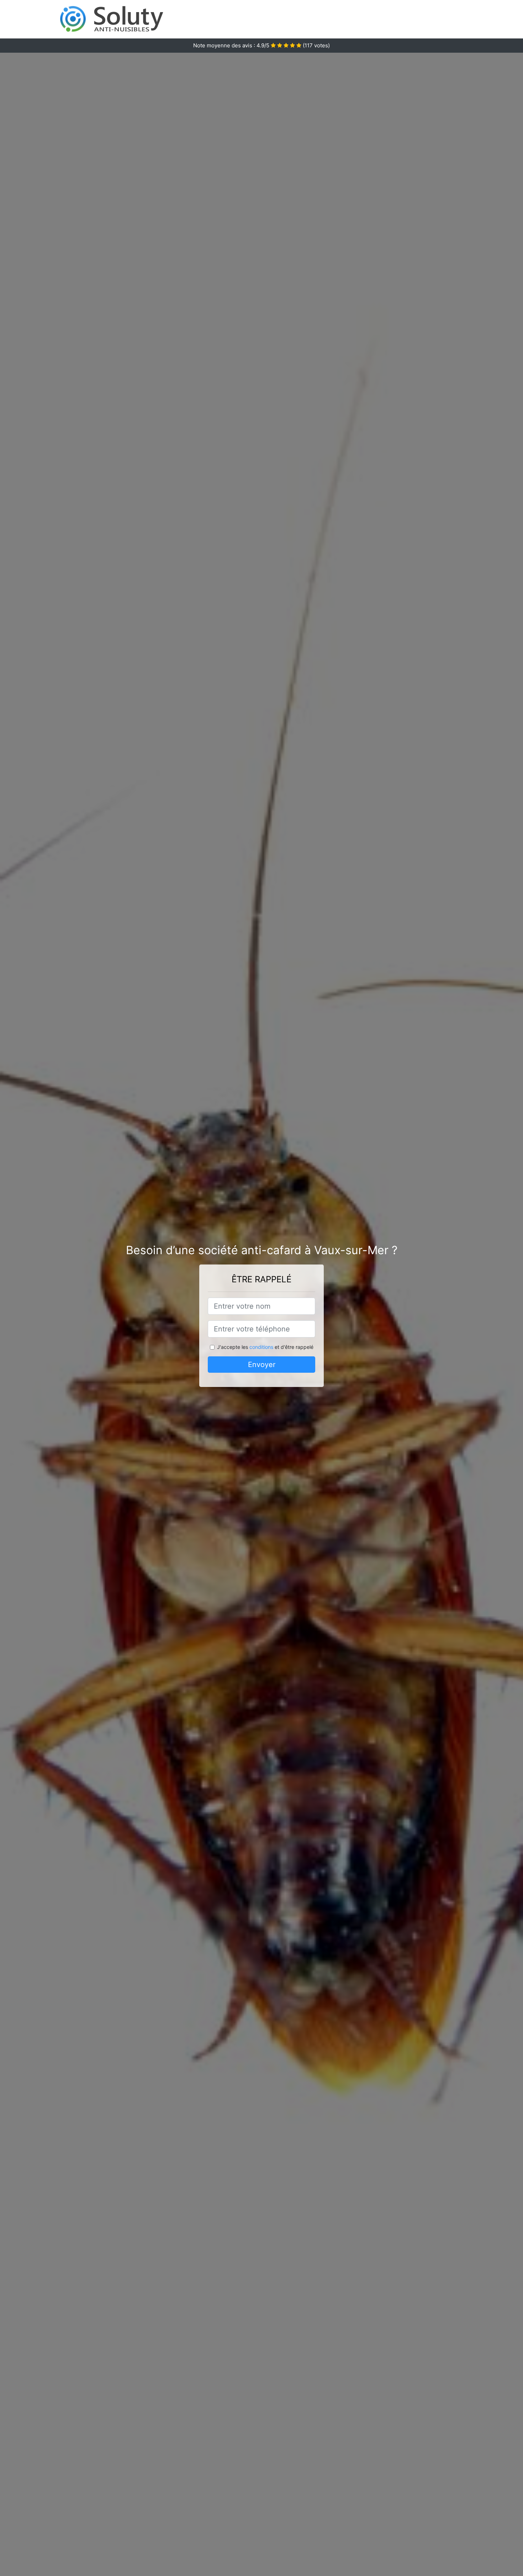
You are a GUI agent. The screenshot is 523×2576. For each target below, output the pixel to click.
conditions (261, 1347)
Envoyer (262, 1365)
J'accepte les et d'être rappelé (265, 1347)
